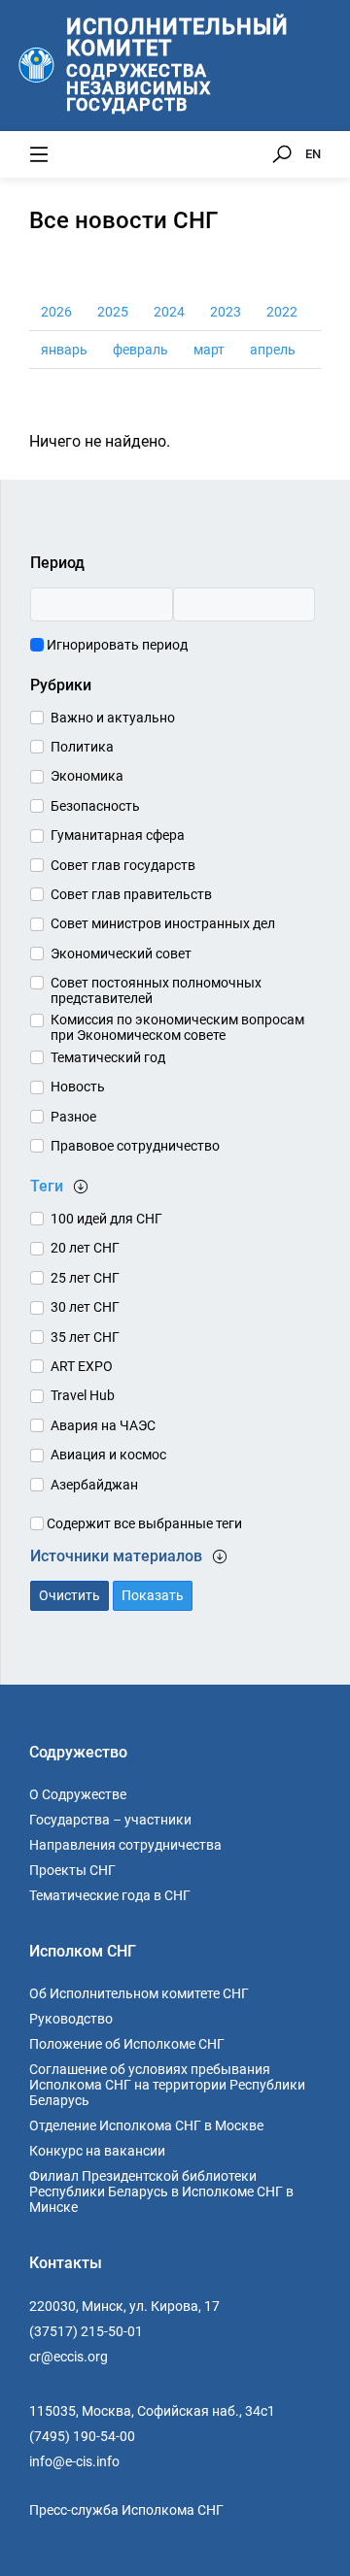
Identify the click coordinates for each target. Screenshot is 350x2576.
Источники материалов (118, 1556)
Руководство (71, 2019)
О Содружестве (78, 1794)
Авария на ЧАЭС (103, 1425)
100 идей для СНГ (106, 1219)
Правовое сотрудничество (135, 1146)
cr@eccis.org (69, 2357)
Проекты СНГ (72, 1870)
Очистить (70, 1595)
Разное (73, 1117)
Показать (153, 1595)
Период (57, 563)
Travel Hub (83, 1395)
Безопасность (95, 806)
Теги (49, 1186)
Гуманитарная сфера (118, 835)
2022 (282, 312)
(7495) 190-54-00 (82, 2436)
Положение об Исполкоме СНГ (127, 2044)
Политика (82, 747)
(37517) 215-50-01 (86, 2331)
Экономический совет (121, 953)
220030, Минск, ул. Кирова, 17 (124, 2306)
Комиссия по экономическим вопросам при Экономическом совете (177, 1027)
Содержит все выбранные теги (143, 1523)
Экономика (87, 776)
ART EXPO (82, 1366)
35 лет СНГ (85, 1337)
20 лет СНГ (85, 1248)
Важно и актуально (113, 718)
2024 (169, 312)
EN (313, 154)
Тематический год (108, 1057)
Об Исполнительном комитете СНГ (139, 1993)
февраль (140, 350)
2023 (226, 312)
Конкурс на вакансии (97, 2151)
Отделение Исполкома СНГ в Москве (146, 2125)
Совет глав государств (123, 865)
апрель (273, 350)
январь (64, 350)
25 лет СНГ (85, 1278)
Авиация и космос (108, 1455)
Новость (78, 1087)
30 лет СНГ (85, 1307)
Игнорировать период (116, 645)
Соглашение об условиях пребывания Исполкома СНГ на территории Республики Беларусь (167, 2085)
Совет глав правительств (131, 894)
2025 (113, 312)
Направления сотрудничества (125, 1845)
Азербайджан (94, 1485)
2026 (56, 312)
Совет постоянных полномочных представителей (156, 990)
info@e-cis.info (74, 2461)
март (209, 350)
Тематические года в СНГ (110, 1895)
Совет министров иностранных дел (163, 923)
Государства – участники (110, 1820)
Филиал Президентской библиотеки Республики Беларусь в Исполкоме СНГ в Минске (161, 2191)
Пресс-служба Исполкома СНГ (126, 2510)
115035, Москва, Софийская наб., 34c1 (152, 2411)
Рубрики (61, 685)
